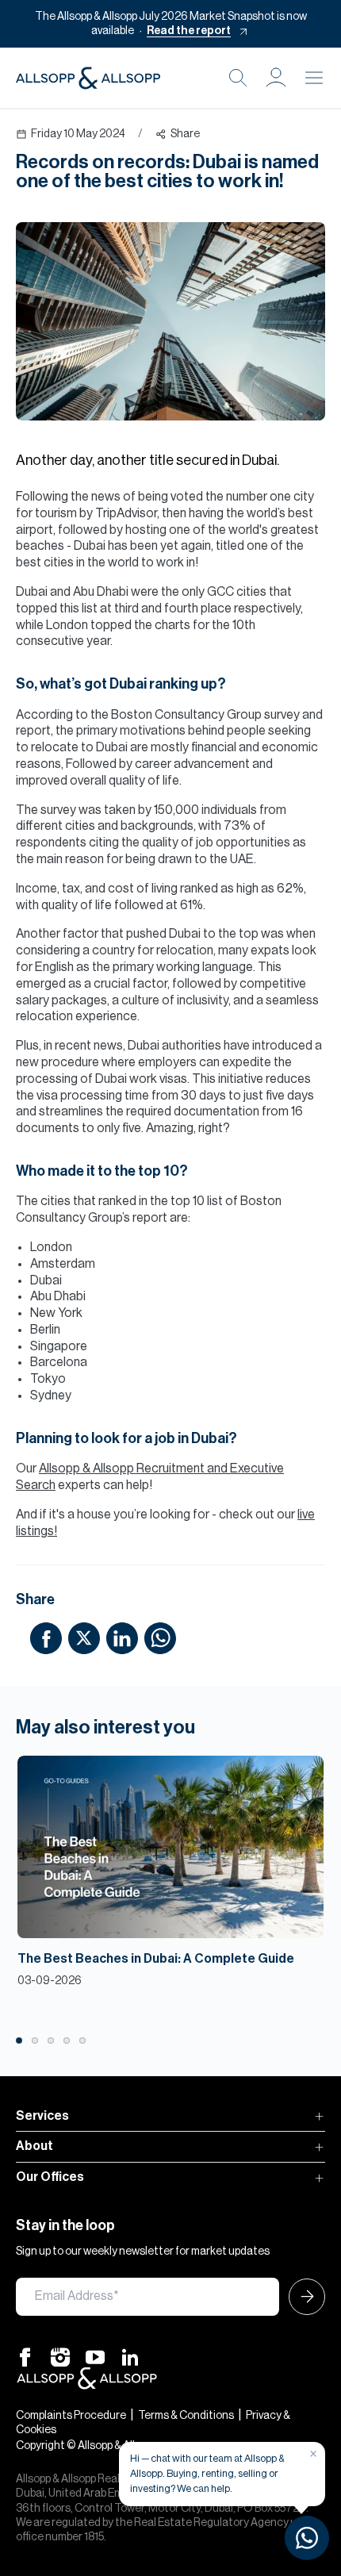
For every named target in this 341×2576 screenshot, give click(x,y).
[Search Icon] (238, 78)
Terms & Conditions (186, 2416)
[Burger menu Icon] (314, 78)
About (34, 2146)
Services (42, 2116)
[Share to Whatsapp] (160, 1637)
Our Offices (50, 2177)
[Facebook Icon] (25, 2356)
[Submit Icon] (302, 2297)
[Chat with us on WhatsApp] (307, 2538)
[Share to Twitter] (84, 1637)
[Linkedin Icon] (130, 2356)
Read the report (189, 31)
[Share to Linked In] (122, 1637)
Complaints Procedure (71, 2416)
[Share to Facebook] (46, 1637)
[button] (276, 78)
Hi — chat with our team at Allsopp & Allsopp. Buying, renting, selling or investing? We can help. (207, 2473)
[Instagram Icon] (60, 2356)
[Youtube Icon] (95, 2356)
